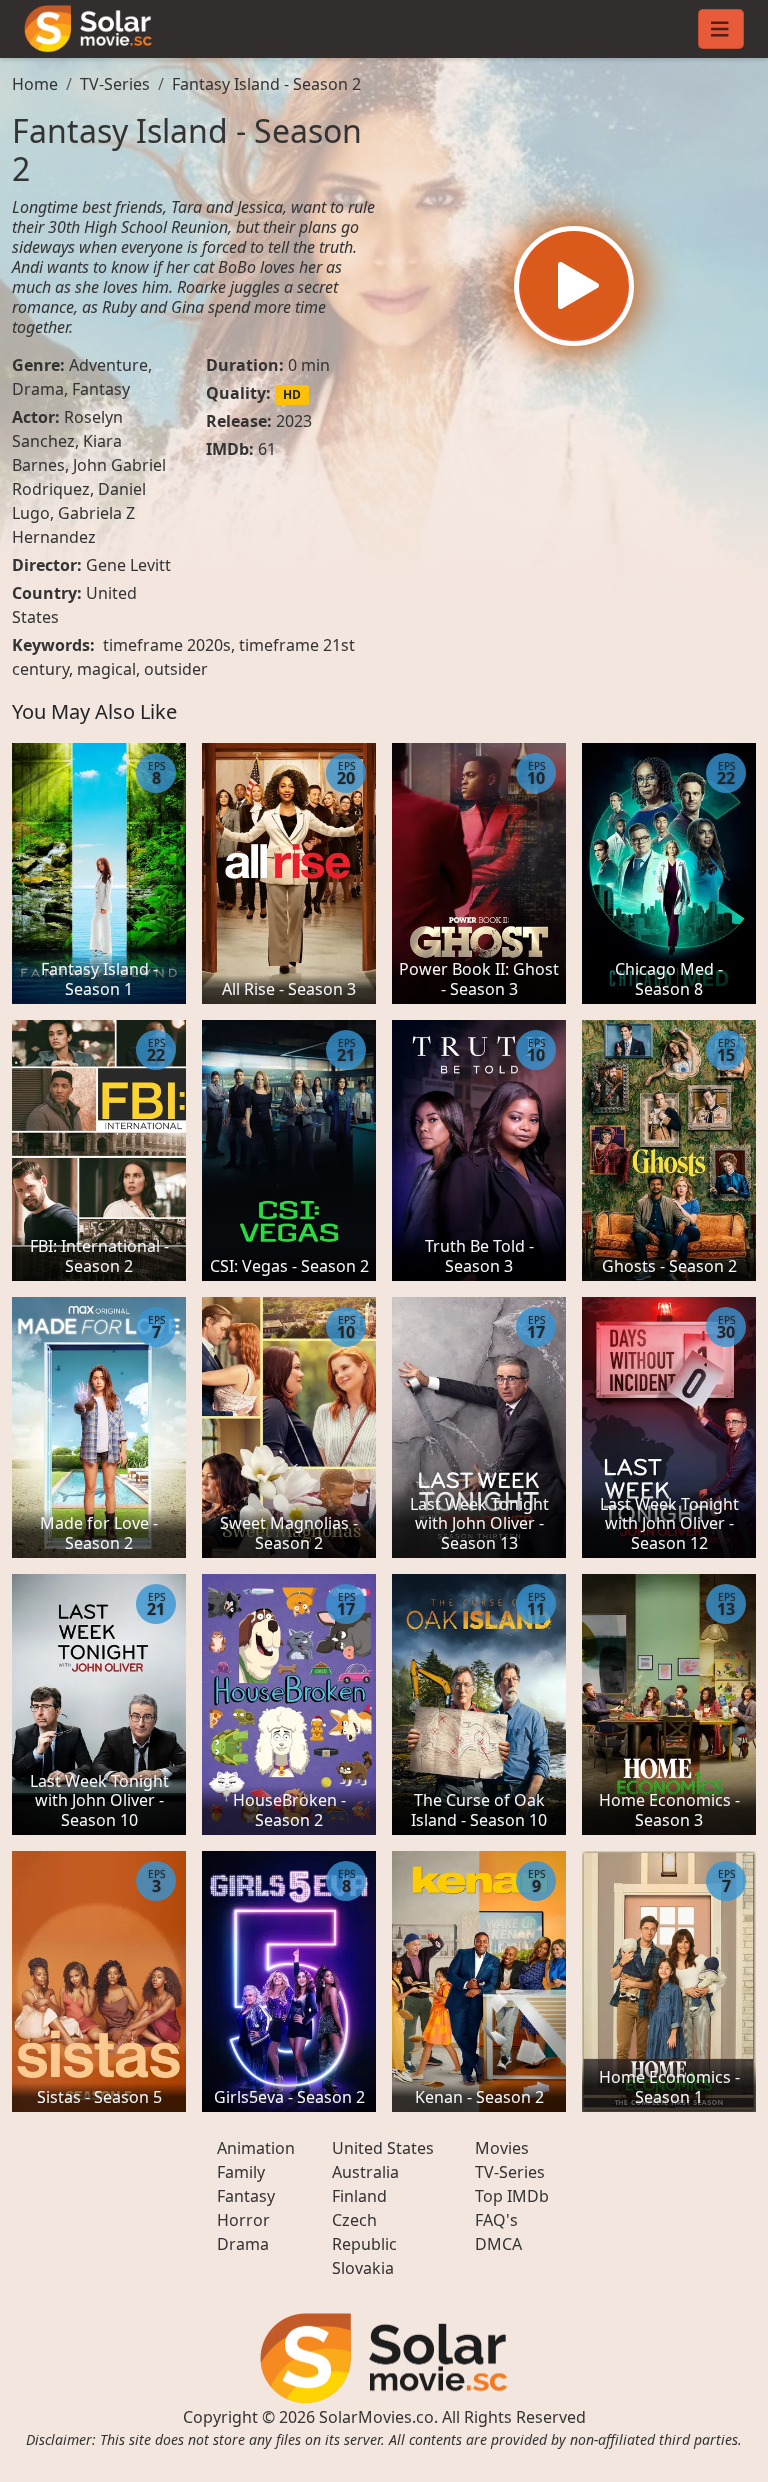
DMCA (498, 2244)
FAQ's (496, 2220)
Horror (243, 2220)
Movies (502, 2148)
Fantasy (101, 389)
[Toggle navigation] (721, 29)
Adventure (108, 365)
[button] (574, 286)
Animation (256, 2148)
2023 (294, 421)
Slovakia (363, 2268)
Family (241, 2172)
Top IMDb (512, 2196)
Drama (38, 389)
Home (35, 84)
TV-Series (115, 84)
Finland (359, 2196)
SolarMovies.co (376, 2417)
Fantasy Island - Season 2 (266, 84)
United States (383, 2148)
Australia (365, 2172)
